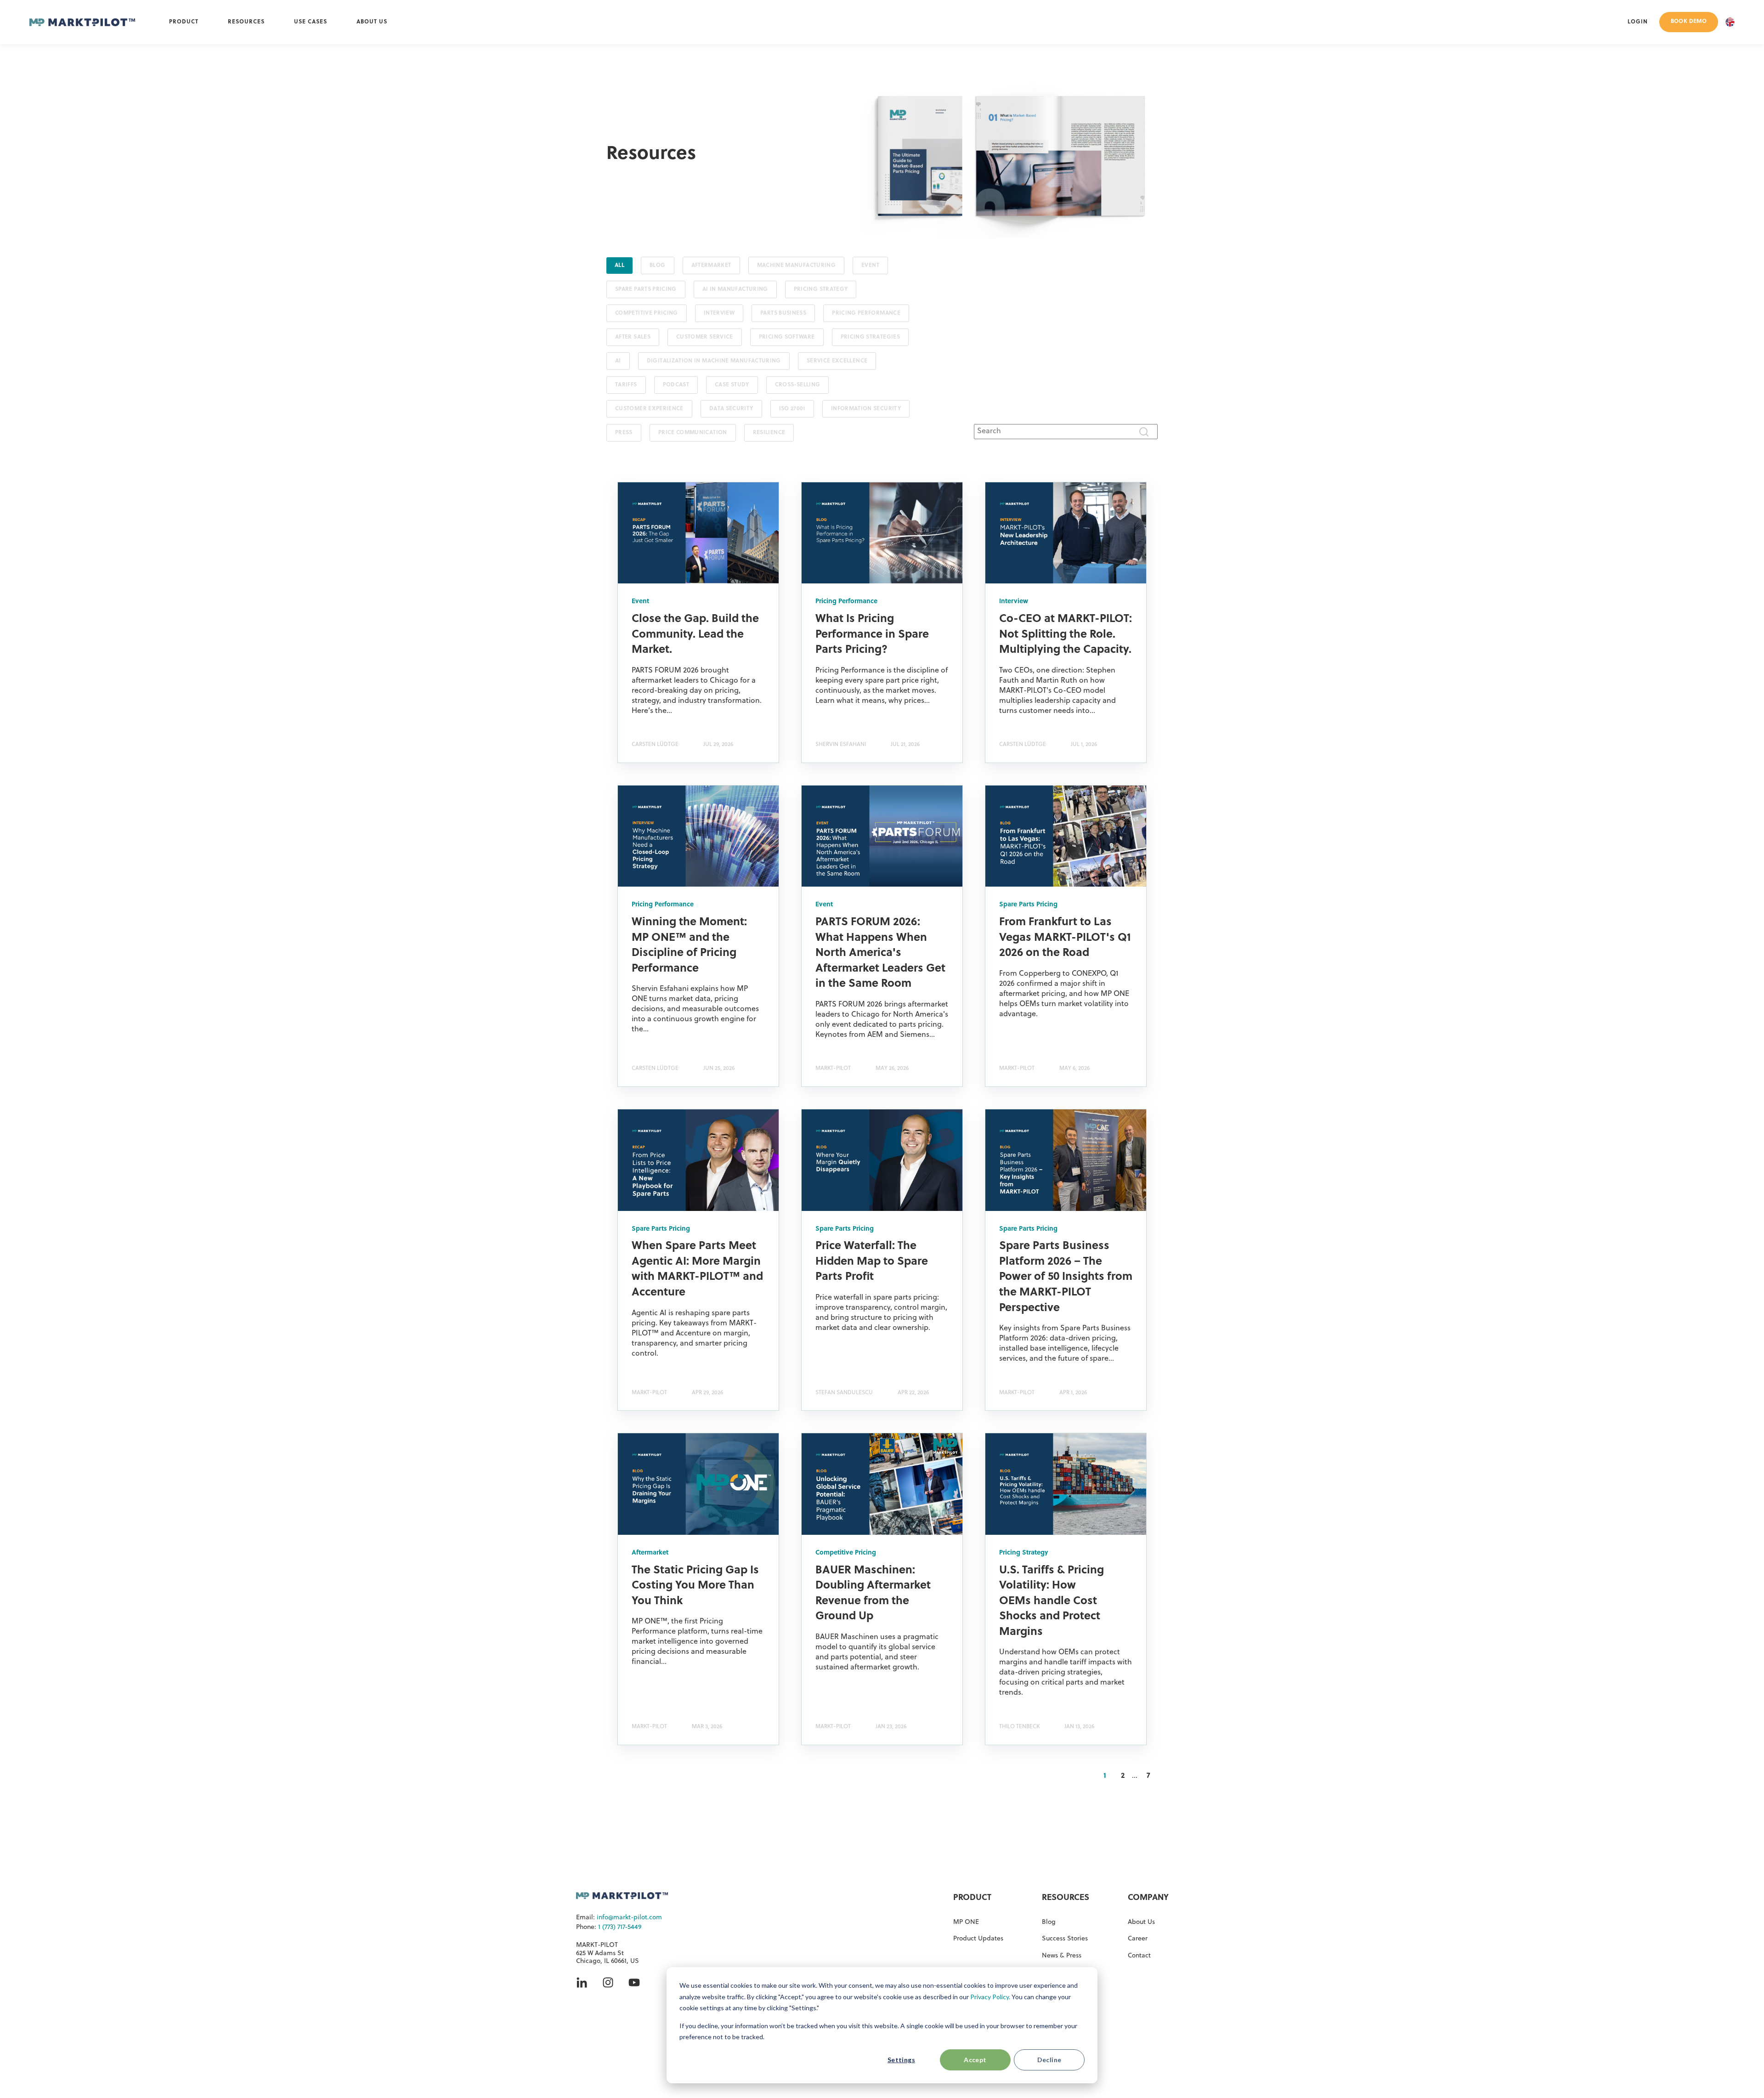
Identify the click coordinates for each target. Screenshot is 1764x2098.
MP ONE (966, 1922)
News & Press (1062, 1956)
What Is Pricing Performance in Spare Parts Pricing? (872, 635)
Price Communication (693, 433)
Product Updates (978, 1939)
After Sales (633, 337)
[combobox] (1066, 431)
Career (1138, 1939)
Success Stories (1065, 1939)
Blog (657, 266)
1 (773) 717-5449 (620, 1927)
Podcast (676, 385)
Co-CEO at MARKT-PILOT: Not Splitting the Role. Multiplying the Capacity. (1066, 635)
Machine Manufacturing (797, 266)
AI (618, 361)
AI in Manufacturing (735, 289)
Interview (719, 313)
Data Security (731, 409)
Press (624, 433)
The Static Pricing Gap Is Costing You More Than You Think (695, 1586)
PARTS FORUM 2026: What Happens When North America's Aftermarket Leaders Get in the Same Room (880, 953)
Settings (901, 2060)
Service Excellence (837, 361)
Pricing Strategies (870, 337)
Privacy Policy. (990, 1997)
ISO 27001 (792, 409)
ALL (619, 266)
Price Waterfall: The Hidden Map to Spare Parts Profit (872, 1262)
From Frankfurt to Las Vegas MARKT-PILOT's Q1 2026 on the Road (1065, 938)
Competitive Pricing (647, 313)
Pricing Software (787, 337)
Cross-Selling (798, 385)
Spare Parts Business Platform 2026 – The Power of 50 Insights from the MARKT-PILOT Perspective (1066, 1277)
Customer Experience (649, 409)
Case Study (732, 385)
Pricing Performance (866, 313)
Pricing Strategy (821, 289)
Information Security (866, 409)
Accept (975, 2060)
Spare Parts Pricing (646, 289)
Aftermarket (711, 266)
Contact (1139, 1956)
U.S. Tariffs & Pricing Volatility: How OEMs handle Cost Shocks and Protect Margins (1052, 1601)
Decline (1049, 2060)
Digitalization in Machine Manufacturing (714, 361)
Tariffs (626, 385)
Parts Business (783, 313)
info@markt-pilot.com (629, 1918)
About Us (1141, 1922)
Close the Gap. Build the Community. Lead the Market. (695, 635)
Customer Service (705, 337)
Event (870, 266)
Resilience (769, 433)
